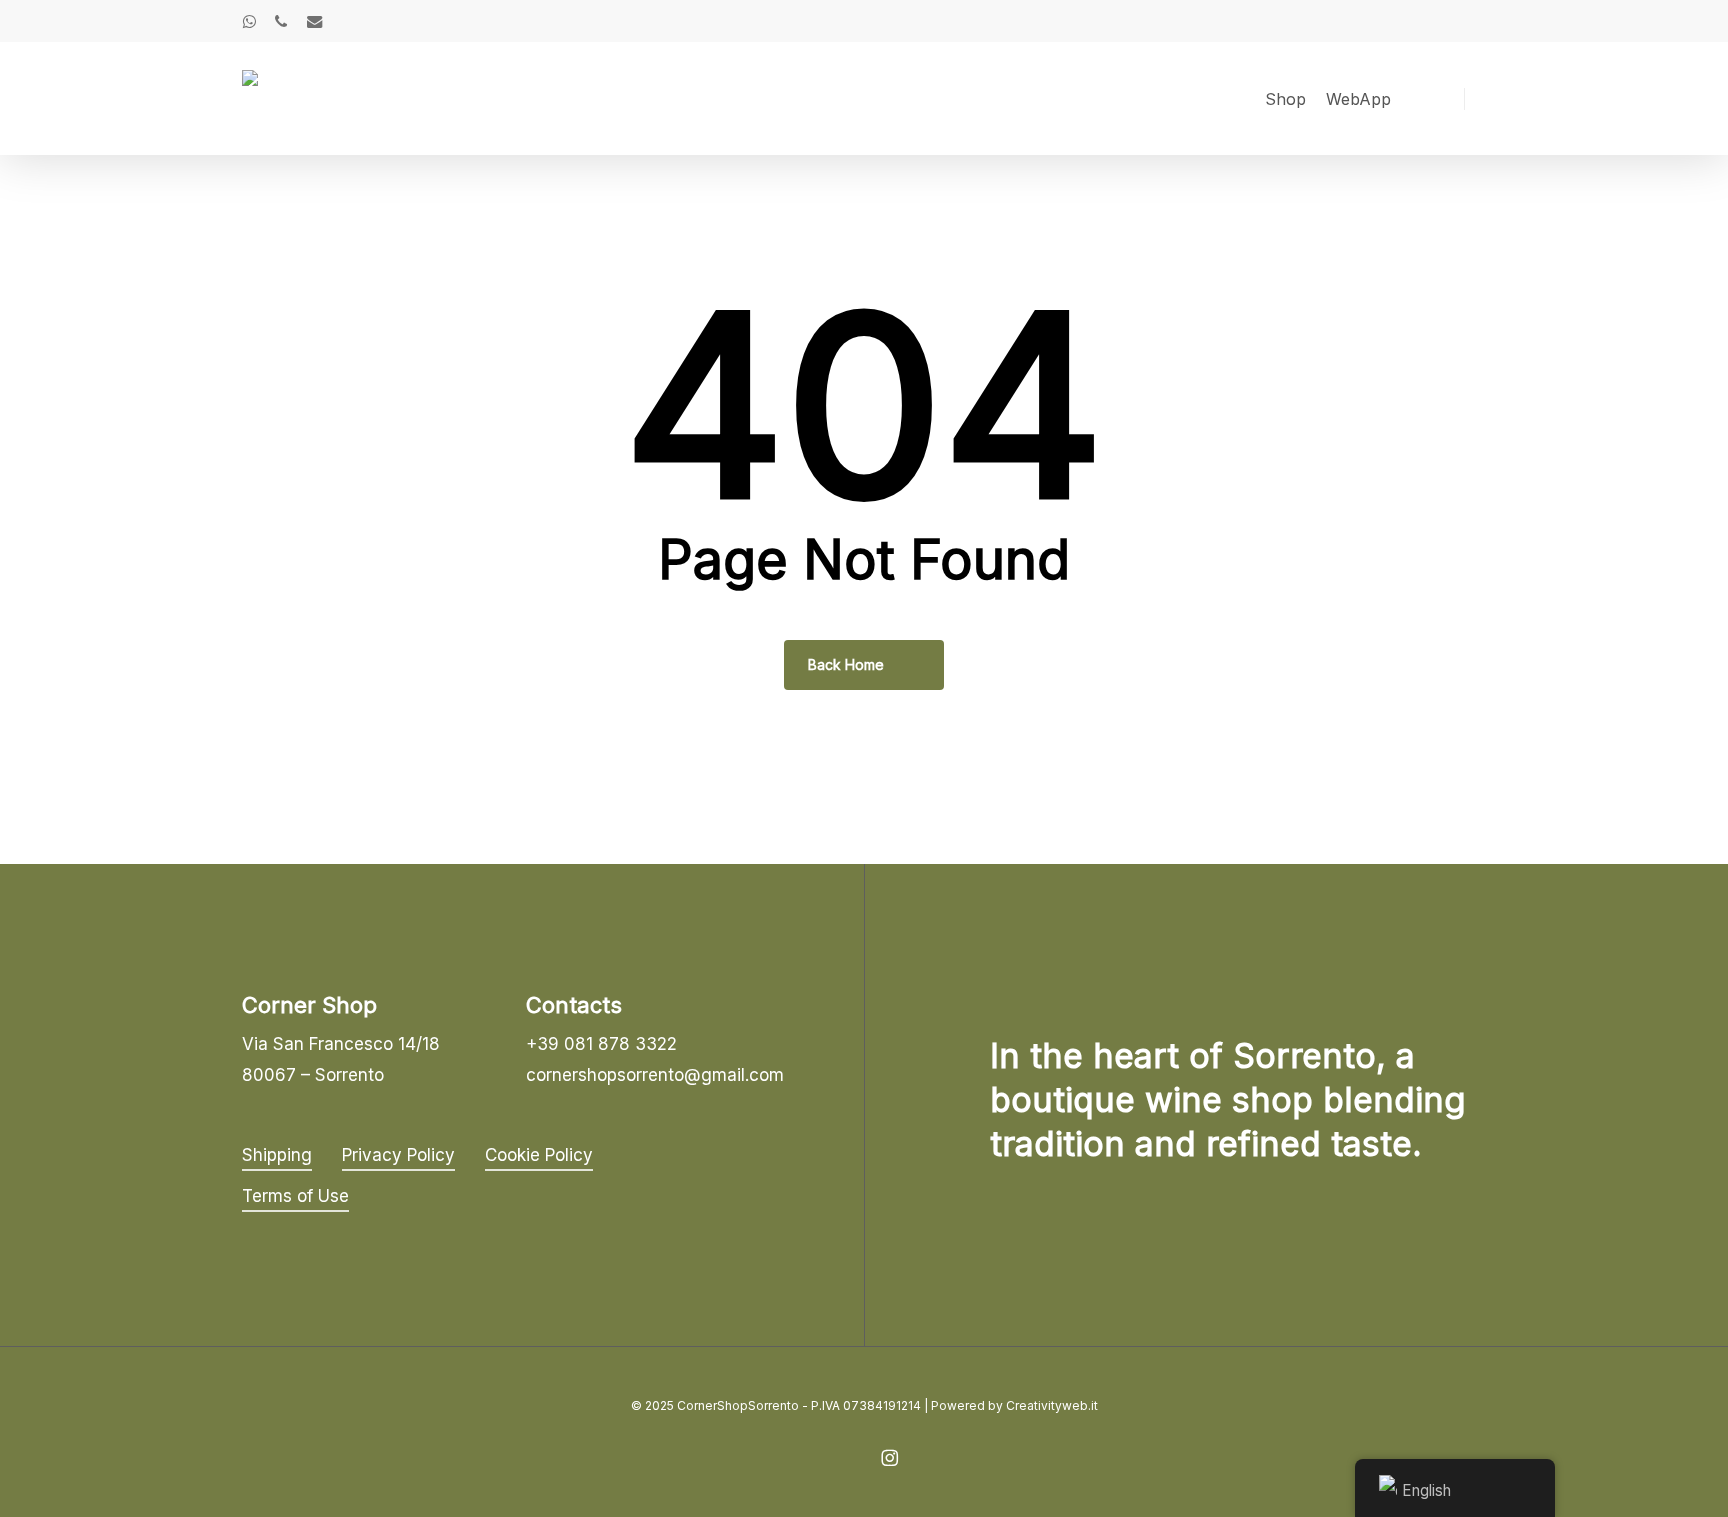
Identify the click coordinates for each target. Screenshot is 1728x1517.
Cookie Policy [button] (539, 1155)
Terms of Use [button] (295, 1196)
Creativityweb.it (1052, 1405)
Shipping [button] (277, 1155)
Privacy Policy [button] (398, 1155)
